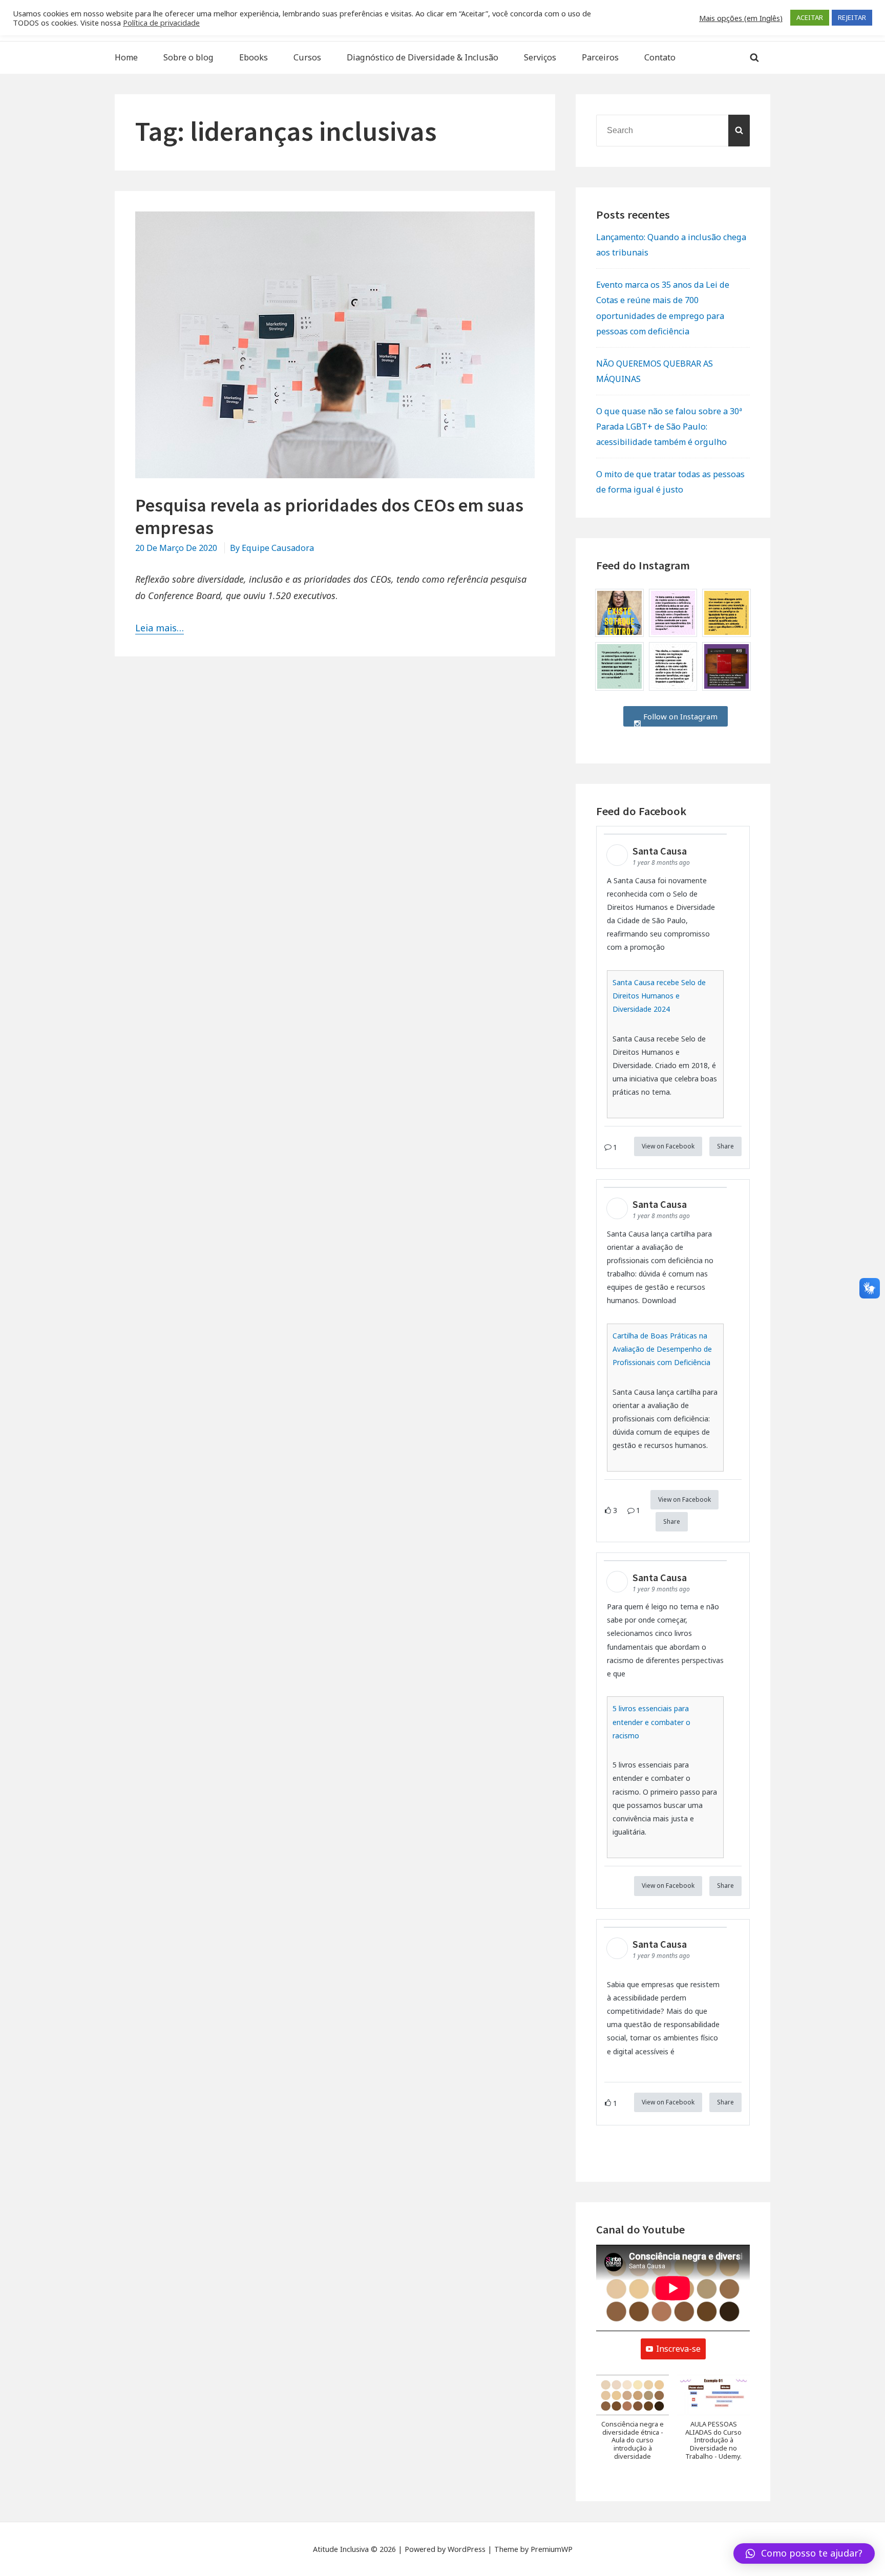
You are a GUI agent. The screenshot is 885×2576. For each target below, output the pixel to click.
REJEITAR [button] (852, 17)
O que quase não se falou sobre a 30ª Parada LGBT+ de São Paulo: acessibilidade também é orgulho (669, 427)
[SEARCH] (739, 131)
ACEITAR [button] (810, 17)
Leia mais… (160, 628)
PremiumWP (552, 2549)
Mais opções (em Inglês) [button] (741, 18)
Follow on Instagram (679, 716)
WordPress (467, 2549)
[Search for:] (673, 130)
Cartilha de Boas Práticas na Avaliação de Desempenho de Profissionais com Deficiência (662, 1349)
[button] (633, 2423)
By (272, 548)
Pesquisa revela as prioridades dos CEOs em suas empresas (329, 516)
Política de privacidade (161, 23)
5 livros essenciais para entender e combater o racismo (651, 1722)
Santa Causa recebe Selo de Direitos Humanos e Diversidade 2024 (659, 996)
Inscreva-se (678, 2349)
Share (725, 1146)
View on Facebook (668, 1146)
